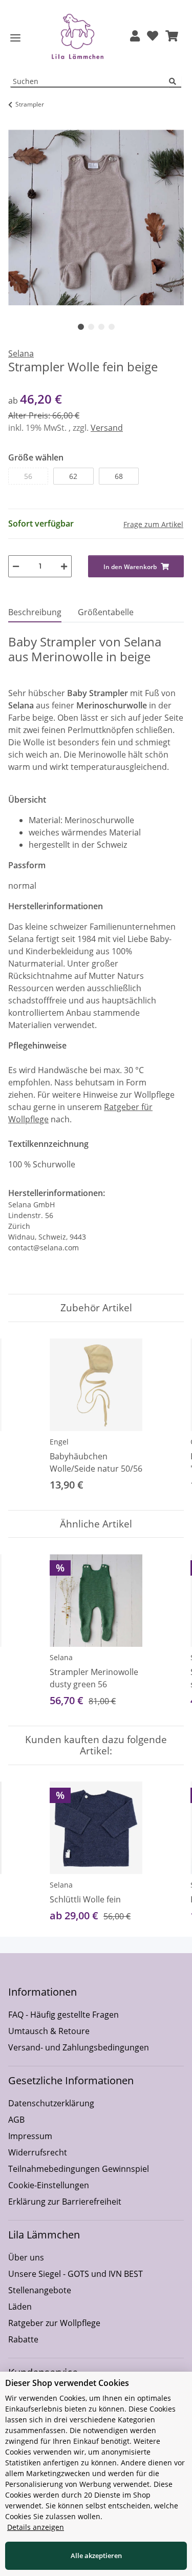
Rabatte (23, 2339)
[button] (135, 37)
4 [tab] (112, 327)
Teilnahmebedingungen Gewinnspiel (79, 2169)
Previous (25, 1416)
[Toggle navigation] (15, 38)
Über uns (26, 2257)
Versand (107, 428)
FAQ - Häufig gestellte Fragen (63, 2015)
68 (119, 476)
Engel (59, 1442)
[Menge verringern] (16, 566)
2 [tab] (91, 327)
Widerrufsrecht (38, 2152)
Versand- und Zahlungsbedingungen (79, 2047)
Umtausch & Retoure (49, 2031)
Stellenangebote (40, 2290)
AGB (16, 2120)
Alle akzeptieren (96, 2556)
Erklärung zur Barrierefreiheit (65, 2202)
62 (73, 476)
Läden (20, 2307)
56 (28, 476)
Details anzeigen (36, 2527)
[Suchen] (175, 82)
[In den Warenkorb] (16, 124)
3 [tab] (101, 327)
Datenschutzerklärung (51, 2103)
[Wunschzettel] (153, 37)
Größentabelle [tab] (106, 612)
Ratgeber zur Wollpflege (54, 2323)
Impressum (30, 2136)
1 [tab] (81, 327)
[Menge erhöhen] (64, 566)
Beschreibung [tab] (35, 612)
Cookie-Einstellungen (49, 2185)
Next (167, 1416)
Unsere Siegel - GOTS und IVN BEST (76, 2274)
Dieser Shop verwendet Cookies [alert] (67, 2383)
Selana (61, 1657)
